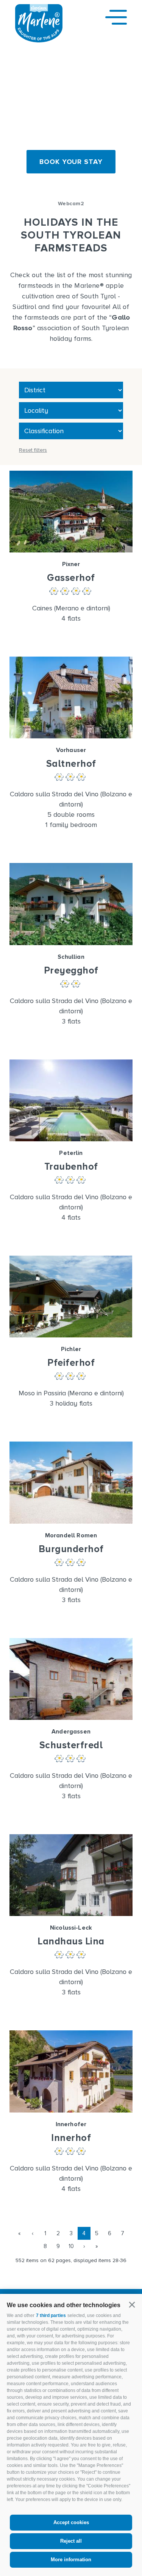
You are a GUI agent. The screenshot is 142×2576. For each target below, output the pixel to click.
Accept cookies (71, 2522)
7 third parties (51, 2315)
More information (71, 2560)
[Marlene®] (39, 40)
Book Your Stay (71, 162)
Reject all (71, 2541)
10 (71, 2246)
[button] (132, 2305)
